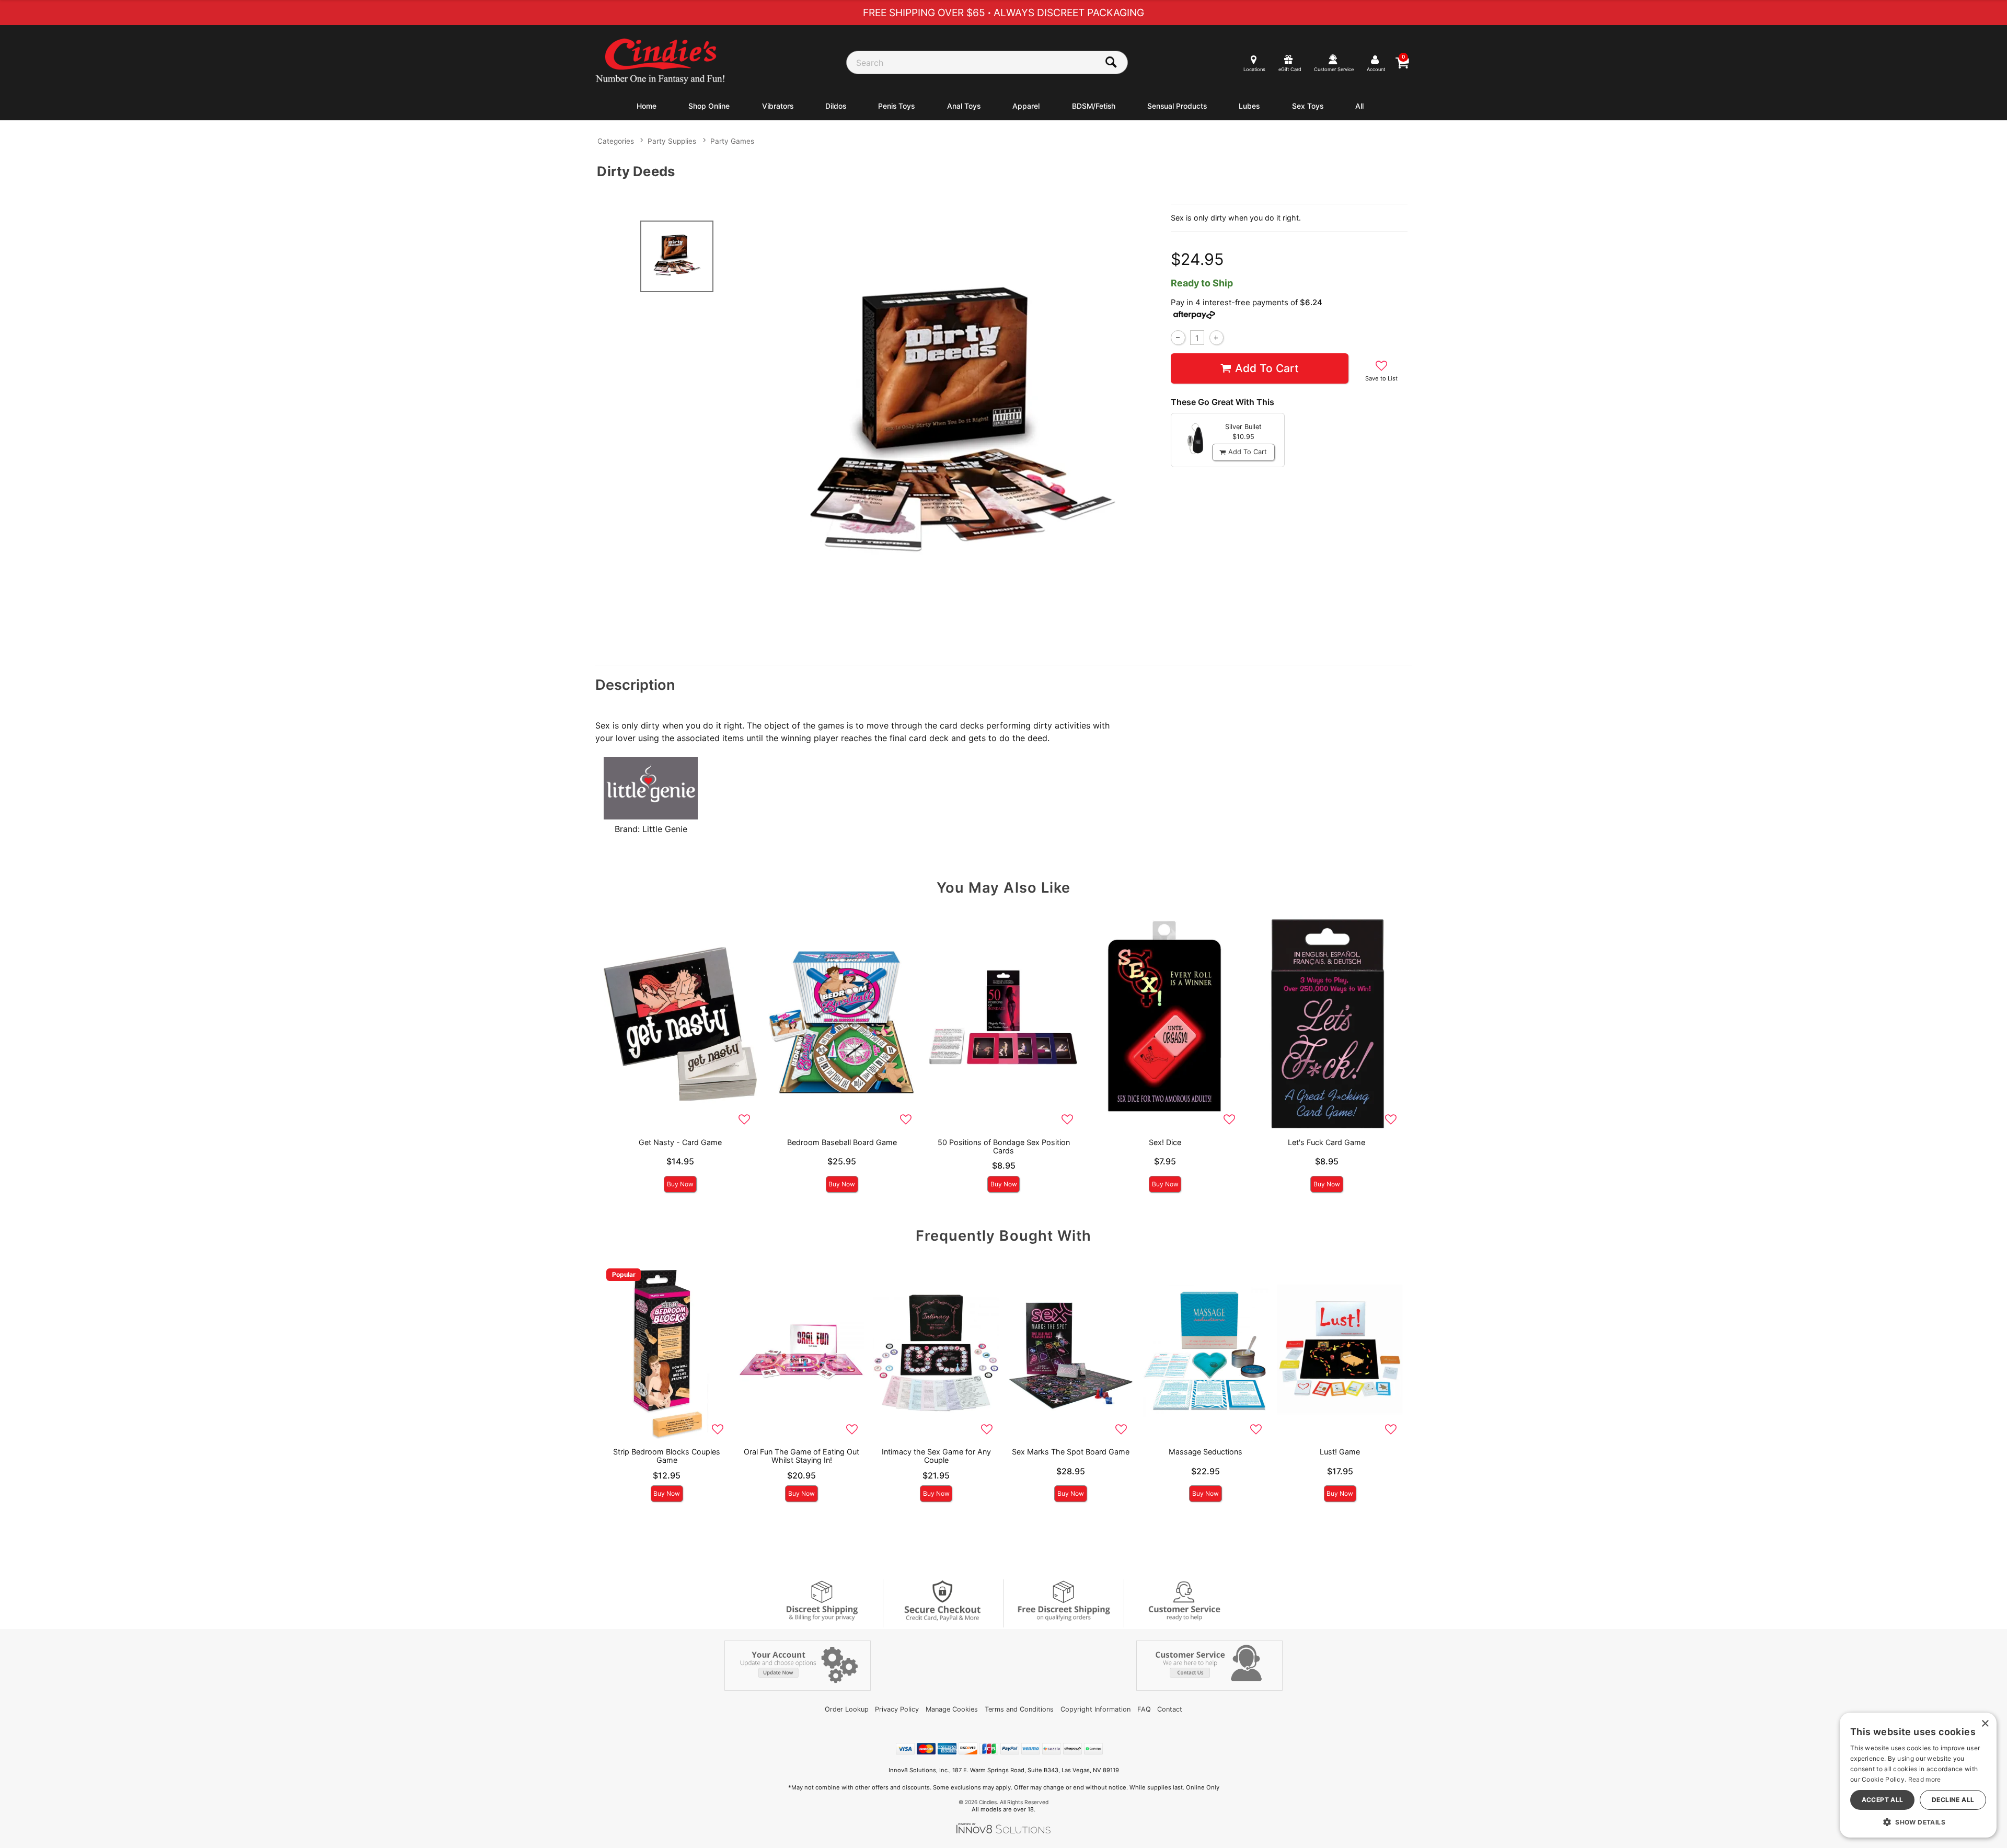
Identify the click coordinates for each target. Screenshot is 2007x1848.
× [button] (1985, 1724)
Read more (1925, 1779)
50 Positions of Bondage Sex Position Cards (1004, 1146)
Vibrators (778, 106)
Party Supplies (672, 141)
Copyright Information (1095, 1709)
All (1359, 106)
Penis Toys (896, 106)
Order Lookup (847, 1709)
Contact (1170, 1709)
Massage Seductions (1206, 1452)
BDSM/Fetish (1094, 106)
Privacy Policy (897, 1709)
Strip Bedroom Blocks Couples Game (667, 1456)
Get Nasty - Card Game (680, 1142)
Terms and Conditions (1019, 1709)
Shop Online (709, 106)
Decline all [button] (1953, 1800)
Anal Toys (964, 106)
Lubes (1249, 106)
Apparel (1026, 106)
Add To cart (1267, 368)
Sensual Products (1177, 106)
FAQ (1144, 1709)
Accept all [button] (1883, 1800)
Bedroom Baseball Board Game (842, 1142)
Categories (616, 141)
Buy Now (680, 1184)
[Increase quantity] (1216, 337)
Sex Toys (1308, 106)
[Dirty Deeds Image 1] (963, 427)
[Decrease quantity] (1178, 337)
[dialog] (1918, 1775)
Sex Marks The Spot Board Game (1071, 1452)
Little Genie (665, 829)
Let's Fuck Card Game (1327, 1142)
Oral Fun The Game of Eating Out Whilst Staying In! (801, 1456)
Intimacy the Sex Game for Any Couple (936, 1456)
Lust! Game (1340, 1452)
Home (647, 106)
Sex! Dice (1165, 1142)
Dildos (836, 106)
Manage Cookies (952, 1709)
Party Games (732, 141)
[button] (1918, 1822)
